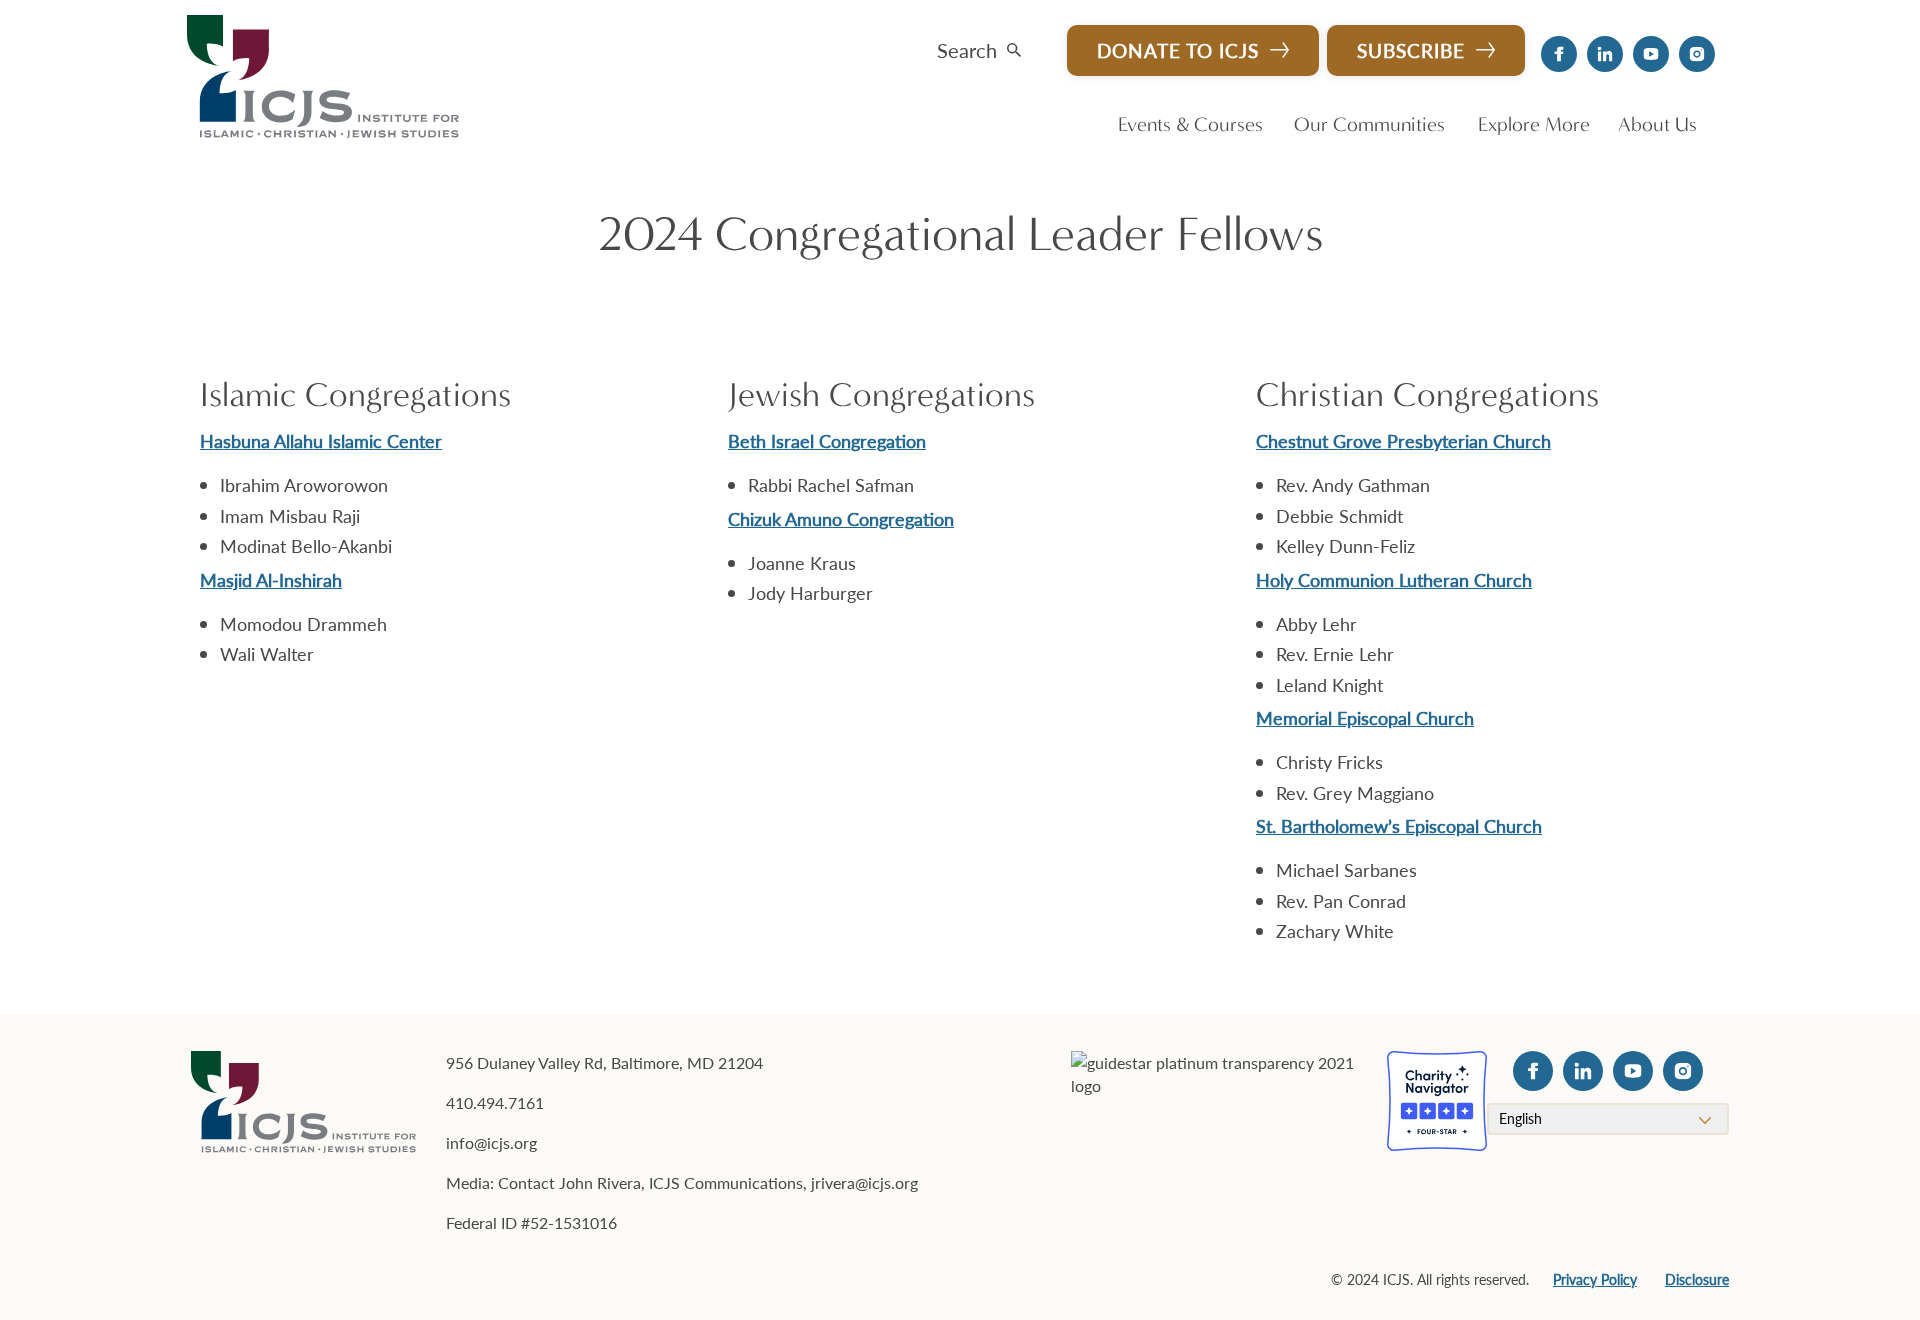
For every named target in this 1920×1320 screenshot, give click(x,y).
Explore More (1534, 124)
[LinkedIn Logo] (1605, 54)
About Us (1657, 124)
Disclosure (1697, 1279)
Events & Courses (1190, 124)
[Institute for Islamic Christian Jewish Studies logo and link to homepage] (331, 78)
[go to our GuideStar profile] (1217, 1101)
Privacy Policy (1595, 1279)
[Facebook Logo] (1559, 54)
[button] (979, 45)
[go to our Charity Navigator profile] (1437, 1101)
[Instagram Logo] (1697, 54)
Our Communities (1369, 124)
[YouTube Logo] (1651, 54)
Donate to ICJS (1178, 50)
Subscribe (1411, 50)
